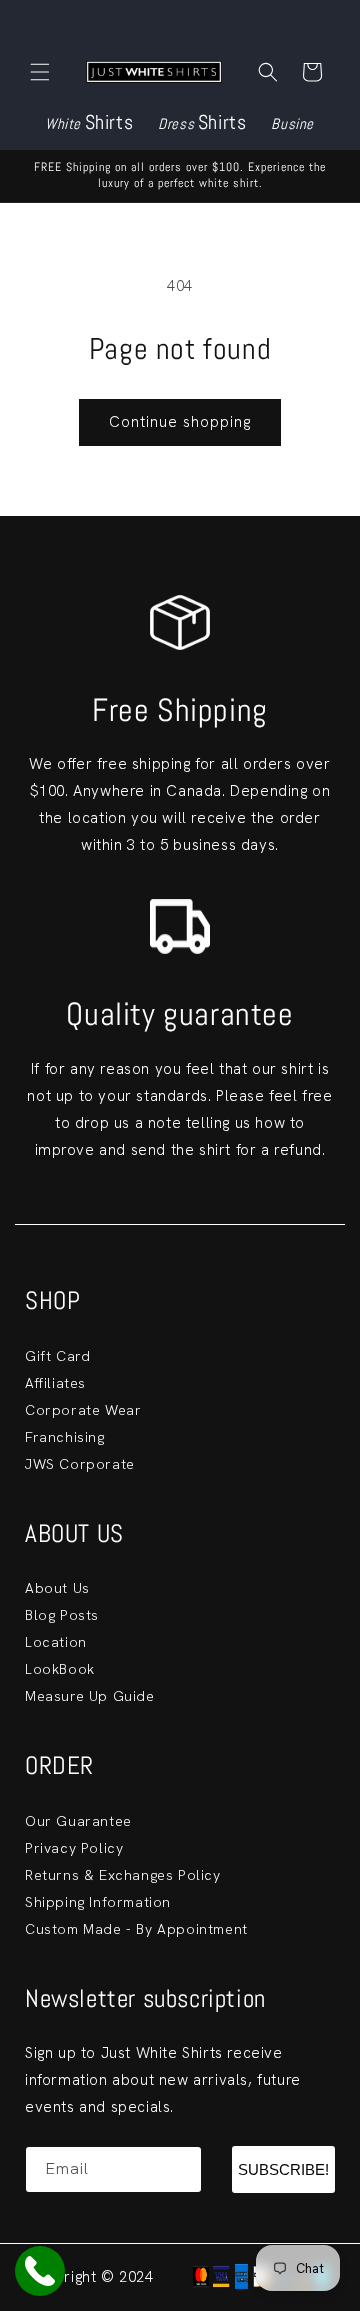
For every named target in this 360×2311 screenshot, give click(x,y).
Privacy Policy (74, 1848)
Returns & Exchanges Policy (123, 1875)
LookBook (60, 1669)
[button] (40, 72)
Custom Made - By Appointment (136, 1929)
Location (56, 1642)
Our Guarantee (78, 1821)
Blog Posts (62, 1615)
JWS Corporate (80, 1464)
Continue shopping (180, 422)
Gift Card (57, 1356)
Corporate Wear (83, 1410)
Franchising (65, 1437)
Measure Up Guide (90, 1696)
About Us (57, 1588)
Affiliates (55, 1383)
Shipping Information (98, 1902)
